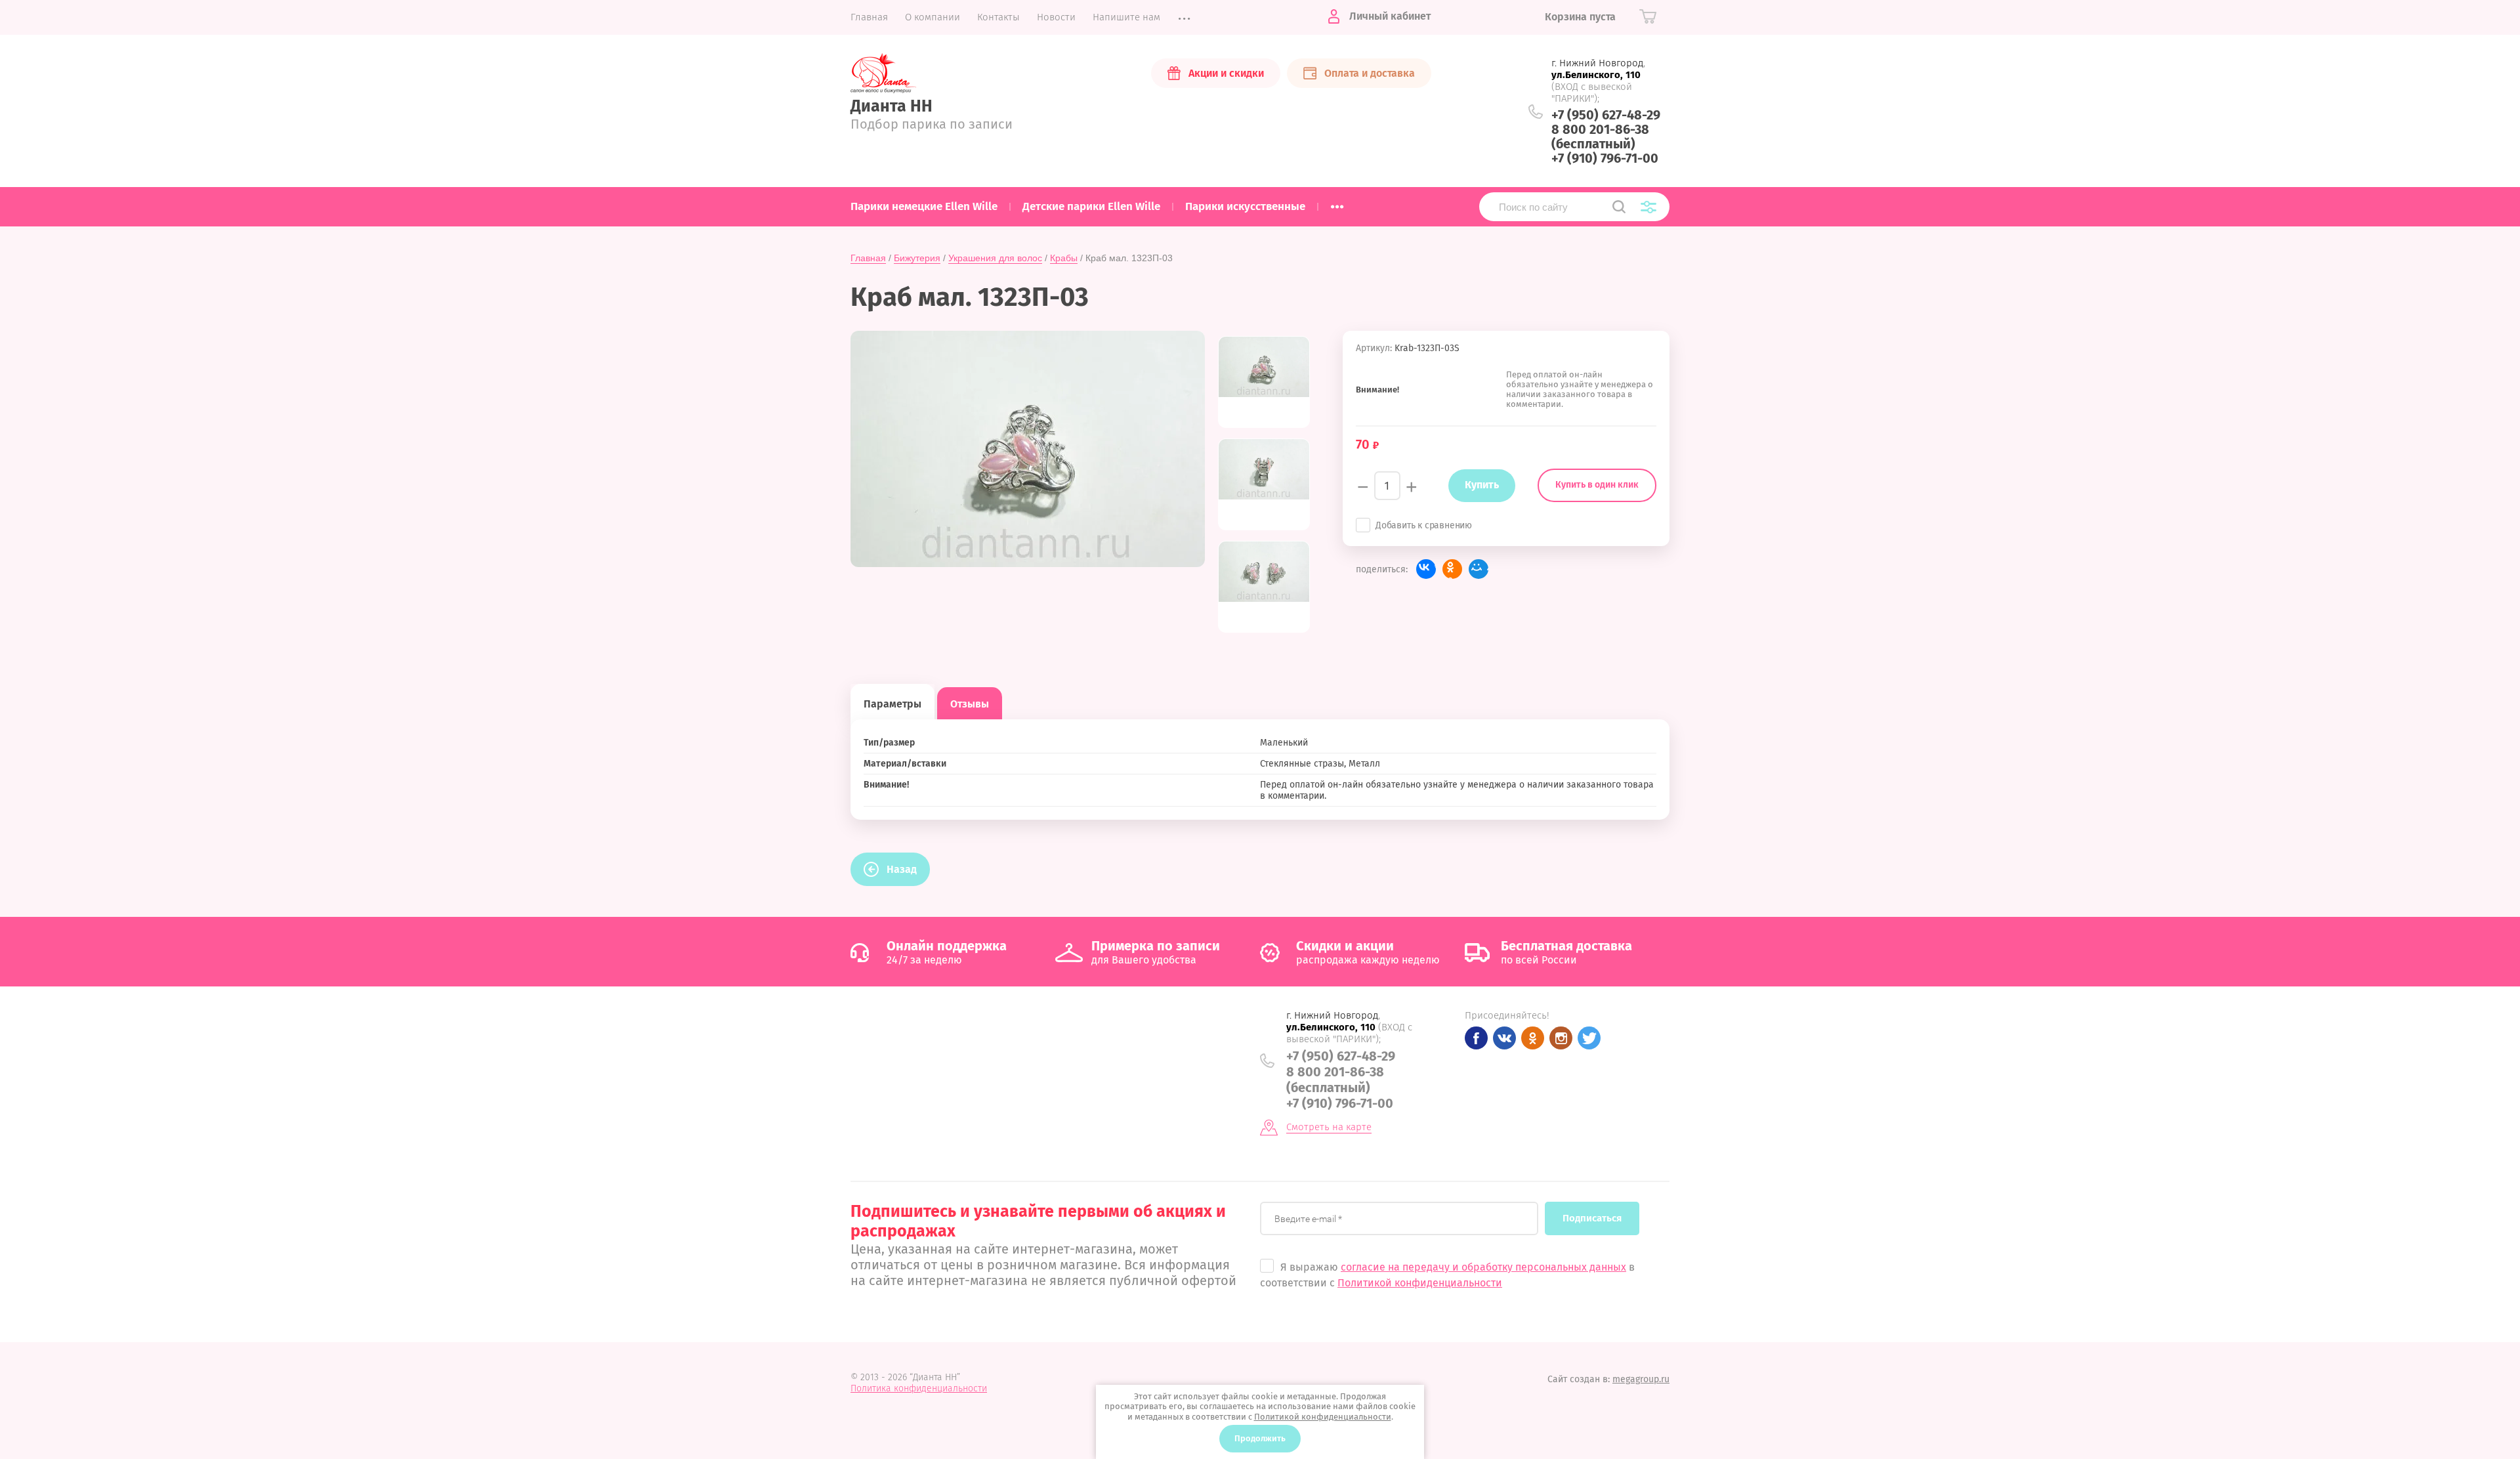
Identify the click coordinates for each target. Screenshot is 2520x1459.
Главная (868, 258)
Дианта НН (892, 106)
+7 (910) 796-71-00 (1605, 158)
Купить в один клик (1597, 485)
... (1337, 203)
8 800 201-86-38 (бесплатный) (1600, 137)
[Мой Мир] (1479, 569)
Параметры (892, 704)
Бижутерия (917, 258)
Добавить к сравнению (1424, 525)
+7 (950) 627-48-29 (1606, 115)
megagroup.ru (1641, 1379)
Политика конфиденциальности (919, 1388)
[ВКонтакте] (1426, 569)
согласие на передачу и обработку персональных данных (1483, 1267)
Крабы (1064, 258)
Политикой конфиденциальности (1420, 1283)
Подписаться (1592, 1218)
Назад (902, 869)
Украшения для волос (995, 258)
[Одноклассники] (1452, 569)
